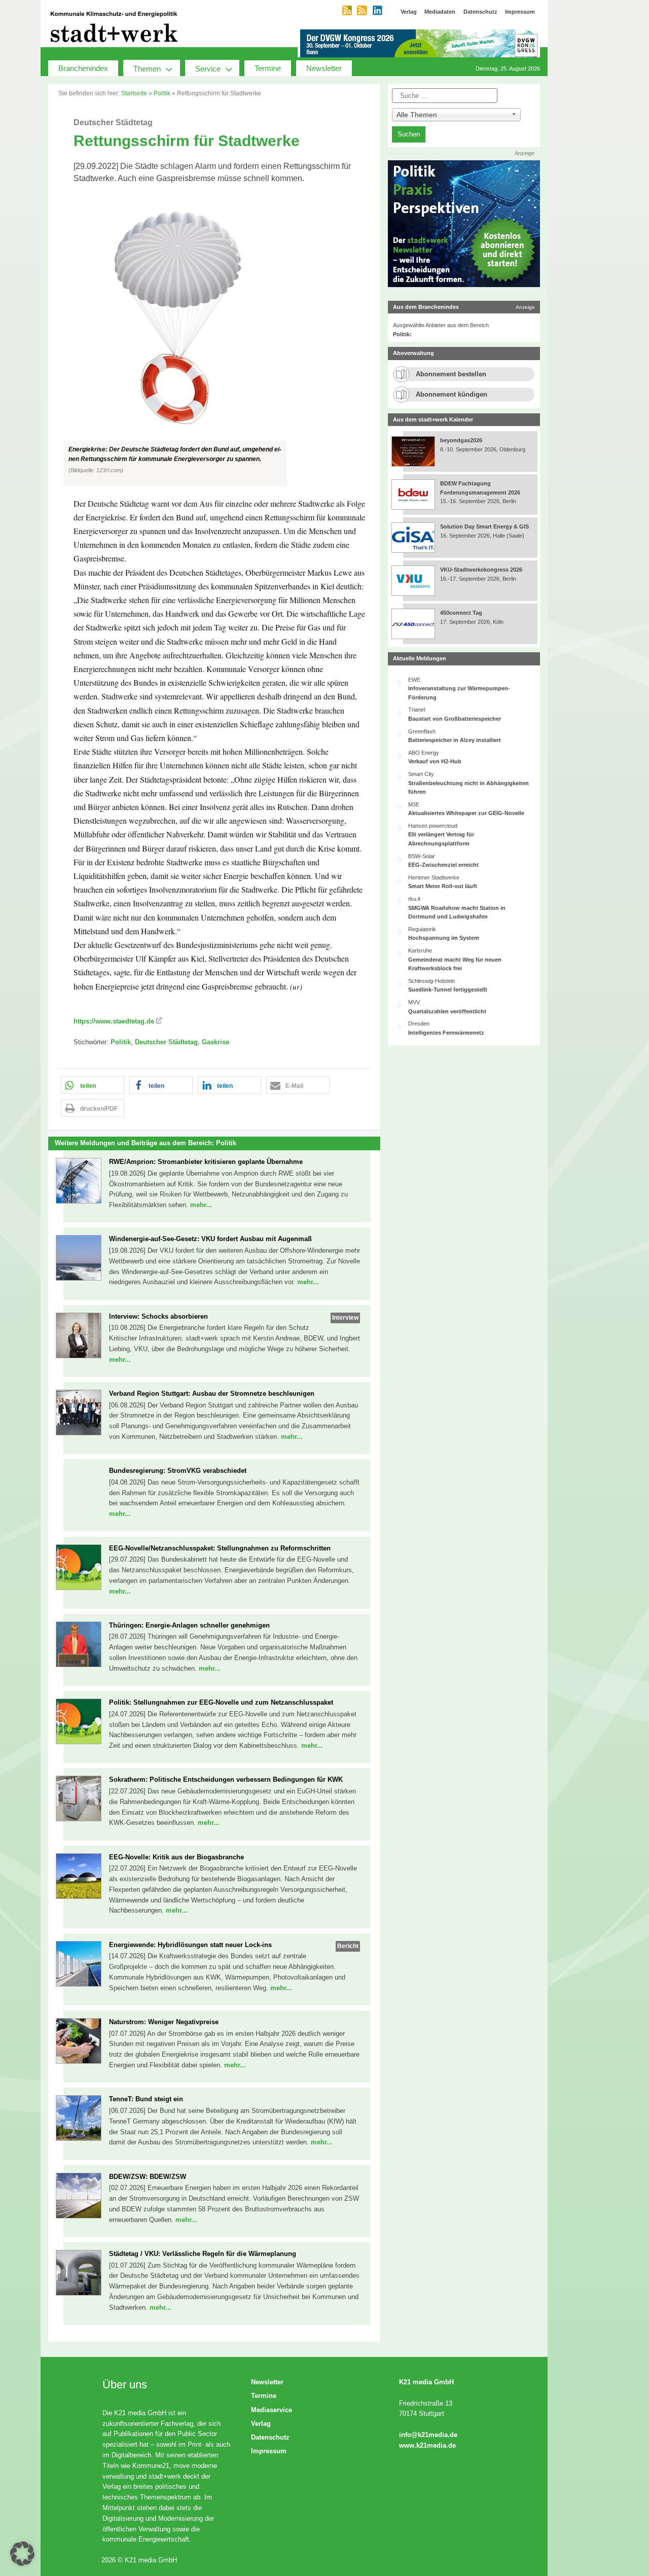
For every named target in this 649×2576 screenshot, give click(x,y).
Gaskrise (215, 1042)
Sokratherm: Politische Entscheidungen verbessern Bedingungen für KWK (226, 1779)
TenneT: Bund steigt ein (146, 2099)
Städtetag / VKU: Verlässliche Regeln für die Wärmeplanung (203, 2254)
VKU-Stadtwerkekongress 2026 (482, 570)
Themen (147, 69)
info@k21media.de (428, 2435)
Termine (268, 68)
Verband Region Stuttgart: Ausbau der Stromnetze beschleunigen (212, 1393)
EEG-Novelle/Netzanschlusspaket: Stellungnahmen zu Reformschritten (220, 1548)
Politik (162, 93)
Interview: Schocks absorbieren (158, 1316)
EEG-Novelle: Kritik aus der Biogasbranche (176, 1857)
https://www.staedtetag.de (114, 1021)
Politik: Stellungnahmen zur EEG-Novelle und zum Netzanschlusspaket (221, 1702)
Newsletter (324, 68)
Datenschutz (270, 2437)
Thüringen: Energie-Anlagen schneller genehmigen (189, 1625)
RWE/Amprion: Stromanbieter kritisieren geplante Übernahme (206, 1162)
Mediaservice (272, 2410)
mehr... (201, 1205)
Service (208, 69)
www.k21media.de (427, 2445)
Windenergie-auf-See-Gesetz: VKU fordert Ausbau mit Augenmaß (210, 1239)
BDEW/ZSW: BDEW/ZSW (148, 2177)
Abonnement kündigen (452, 394)
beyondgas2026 (462, 440)
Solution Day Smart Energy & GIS (484, 526)
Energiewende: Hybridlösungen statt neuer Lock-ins (190, 1945)
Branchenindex (83, 68)
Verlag (261, 2424)
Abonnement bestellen (451, 374)
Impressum (269, 2451)
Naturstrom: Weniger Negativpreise (164, 2022)
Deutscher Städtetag (166, 1042)
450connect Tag (461, 613)
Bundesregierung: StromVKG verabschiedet (178, 1471)
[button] (214, 341)
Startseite (134, 93)
